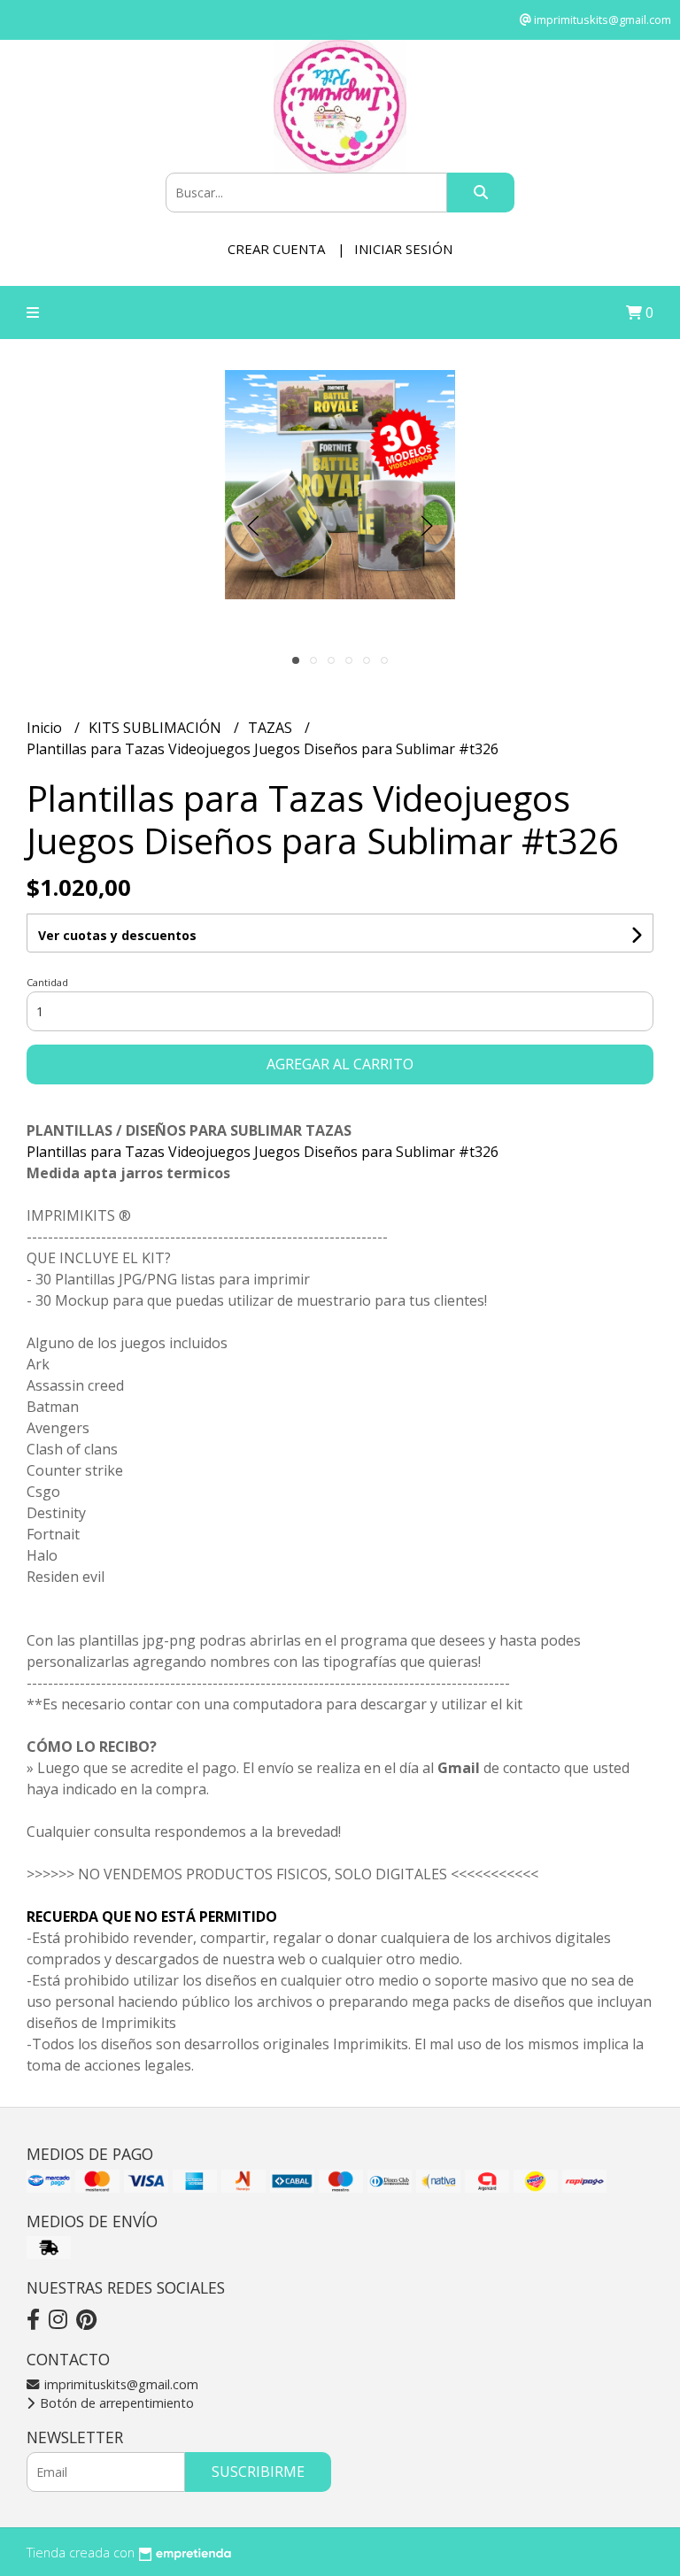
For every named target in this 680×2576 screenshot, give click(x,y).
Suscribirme (258, 2472)
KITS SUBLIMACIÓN (157, 728)
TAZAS (272, 728)
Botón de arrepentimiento (115, 2403)
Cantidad (47, 982)
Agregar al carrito (340, 1064)
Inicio (46, 728)
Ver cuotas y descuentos (117, 935)
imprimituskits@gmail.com (120, 2384)
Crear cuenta (276, 249)
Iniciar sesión (403, 249)
